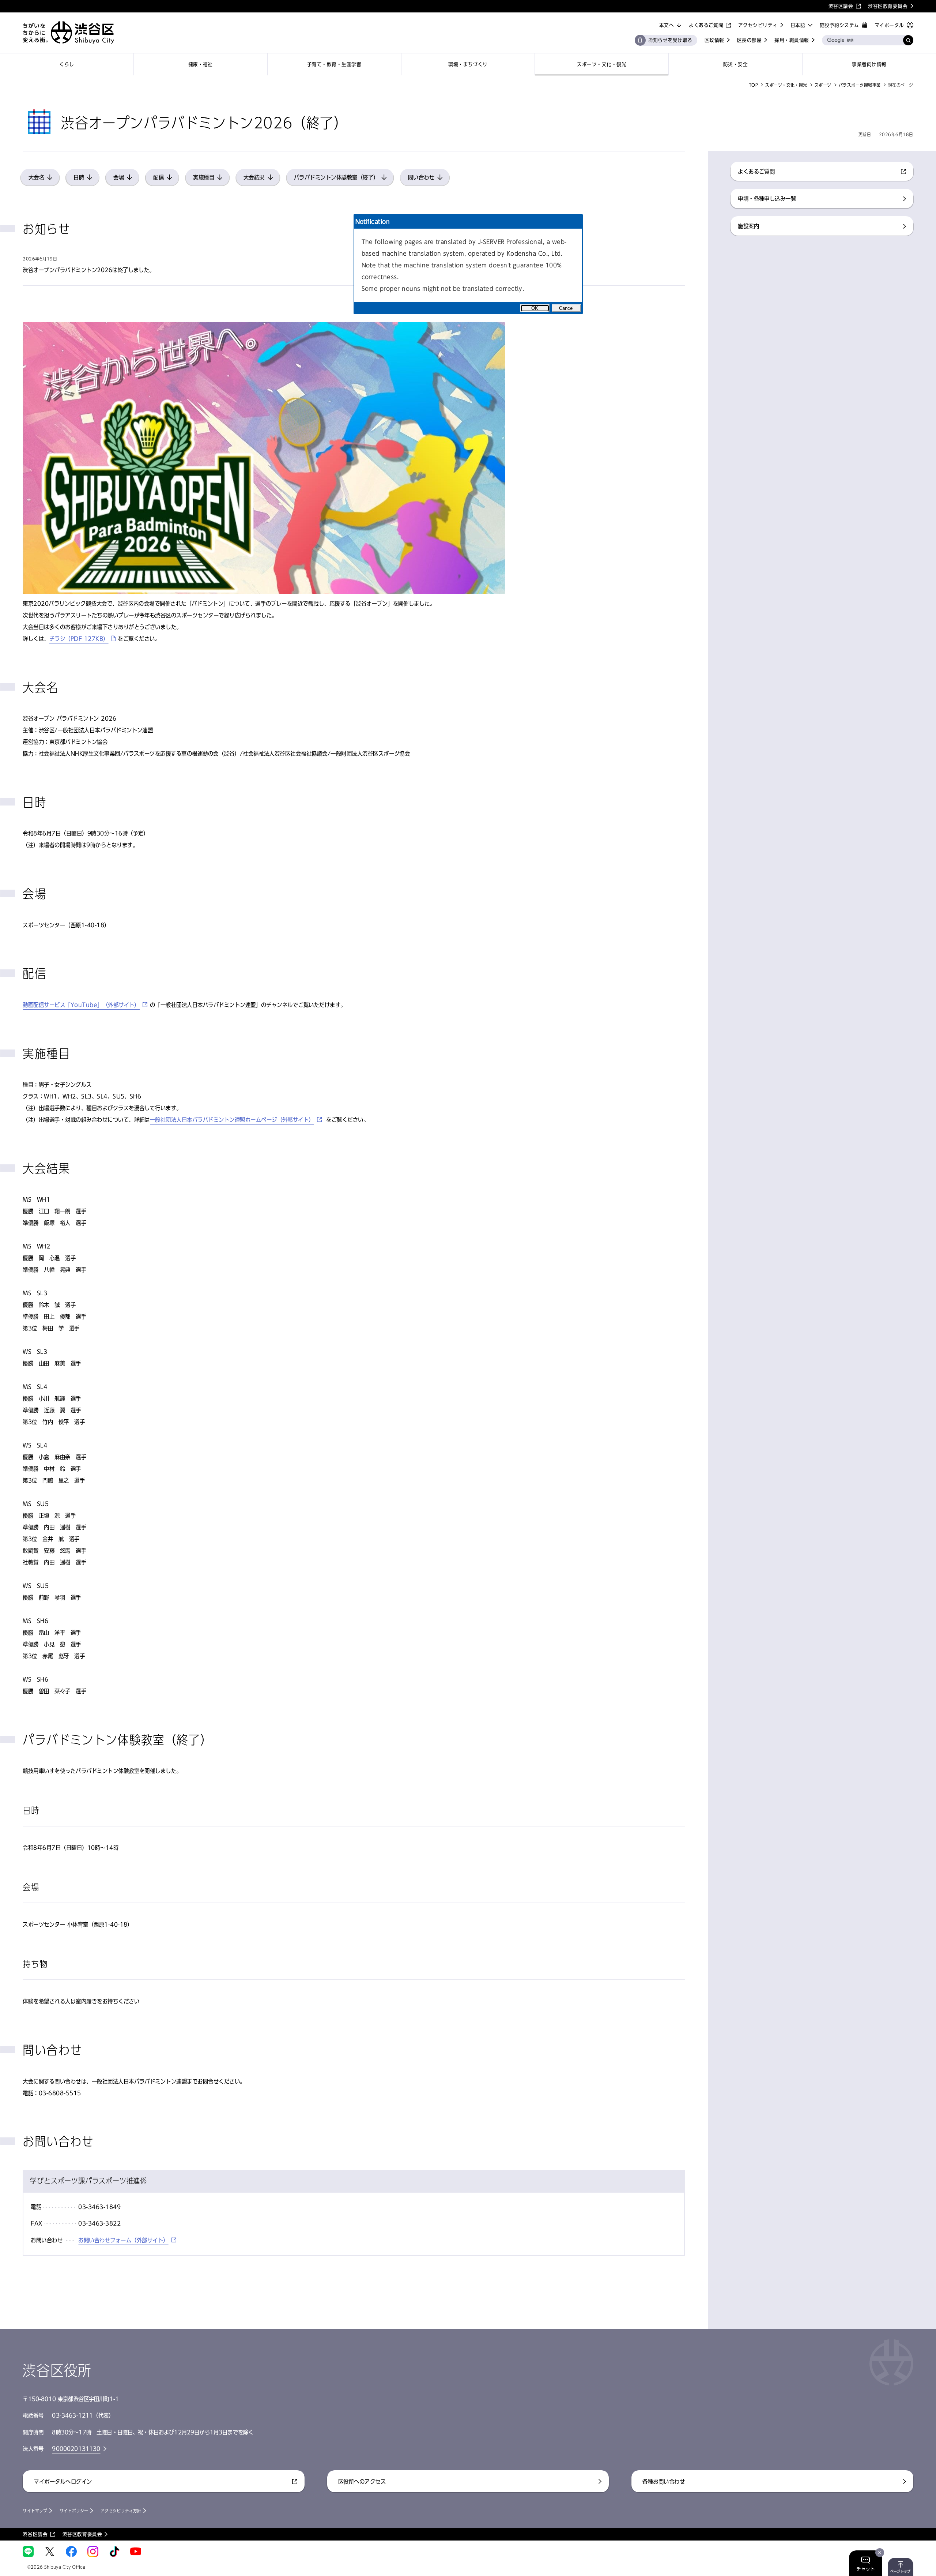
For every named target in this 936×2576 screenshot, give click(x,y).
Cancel (566, 308)
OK (535, 308)
